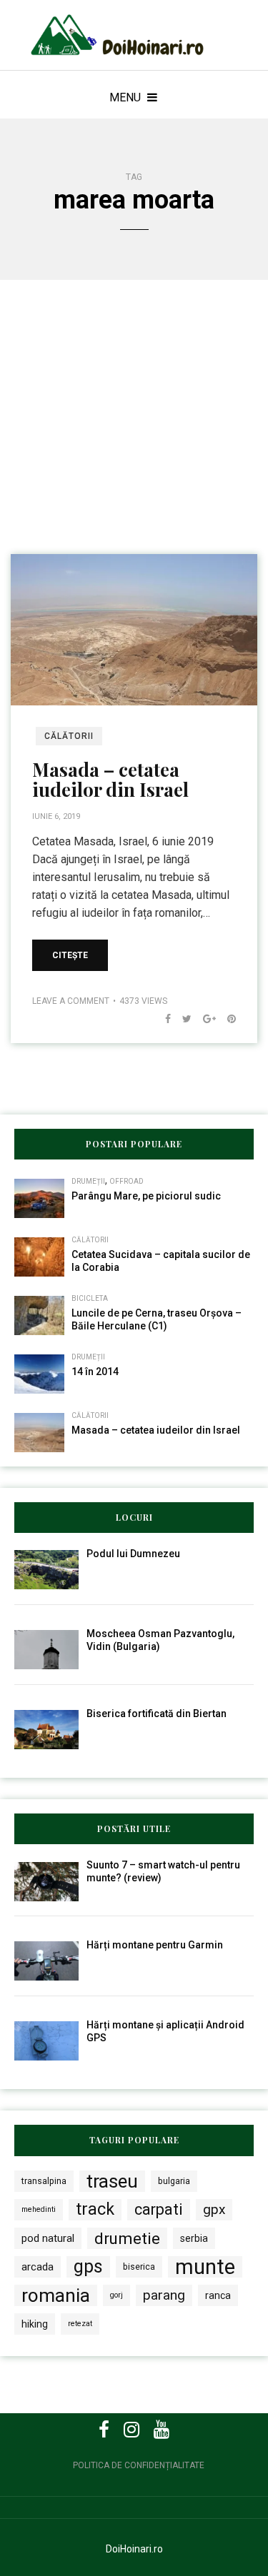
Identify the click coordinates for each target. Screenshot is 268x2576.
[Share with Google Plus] (204, 1019)
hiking (35, 2324)
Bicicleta (90, 1298)
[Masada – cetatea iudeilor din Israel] (134, 629)
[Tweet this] (181, 1019)
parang (164, 2295)
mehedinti (39, 2209)
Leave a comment (71, 1001)
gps (88, 2266)
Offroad (126, 1181)
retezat (80, 2324)
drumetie (127, 2238)
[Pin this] (226, 1019)
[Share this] (162, 1019)
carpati (159, 2209)
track (95, 2209)
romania (56, 2295)
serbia (194, 2238)
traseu (112, 2181)
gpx (214, 2209)
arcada (38, 2267)
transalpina (44, 2181)
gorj (116, 2295)
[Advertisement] (134, 437)
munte (205, 2267)
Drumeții (88, 1181)
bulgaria (174, 2181)
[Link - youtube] (162, 2430)
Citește (70, 955)
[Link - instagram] (131, 2430)
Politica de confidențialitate (139, 2465)
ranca (218, 2295)
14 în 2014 (95, 1372)
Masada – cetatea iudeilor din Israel (110, 780)
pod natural (48, 2238)
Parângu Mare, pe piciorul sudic (146, 1196)
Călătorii (69, 736)
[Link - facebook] (104, 2430)
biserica (139, 2266)
